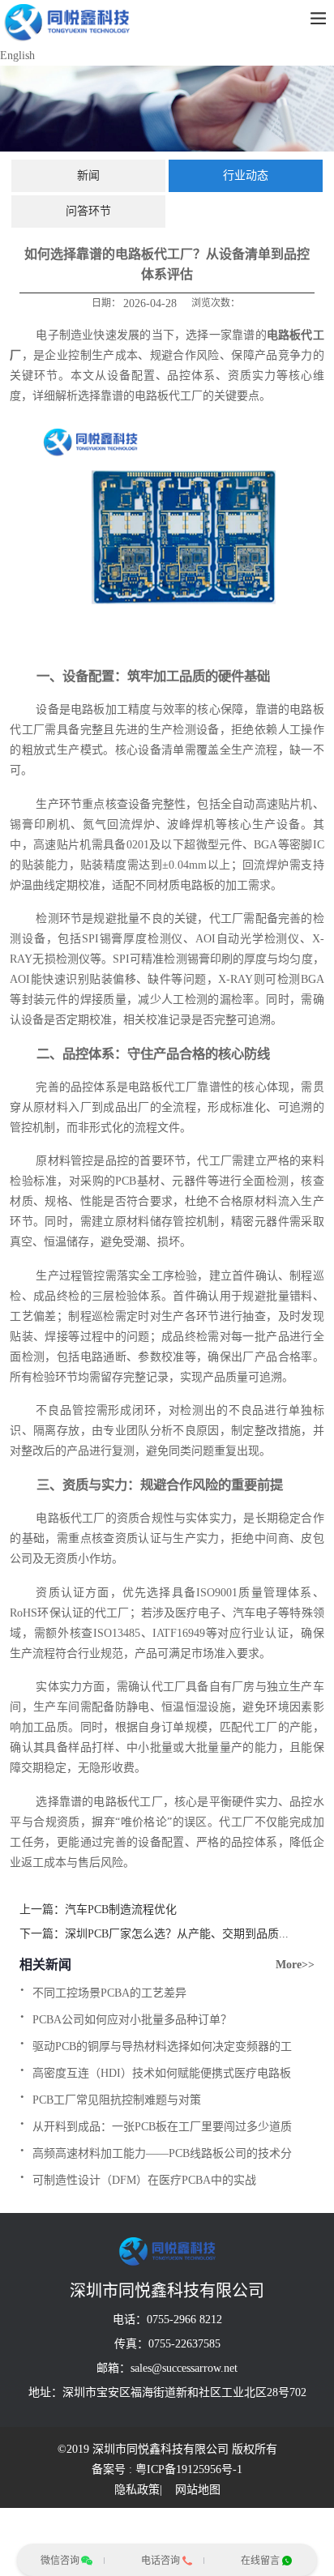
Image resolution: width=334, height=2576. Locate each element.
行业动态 (246, 175)
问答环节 (88, 211)
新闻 (88, 175)
